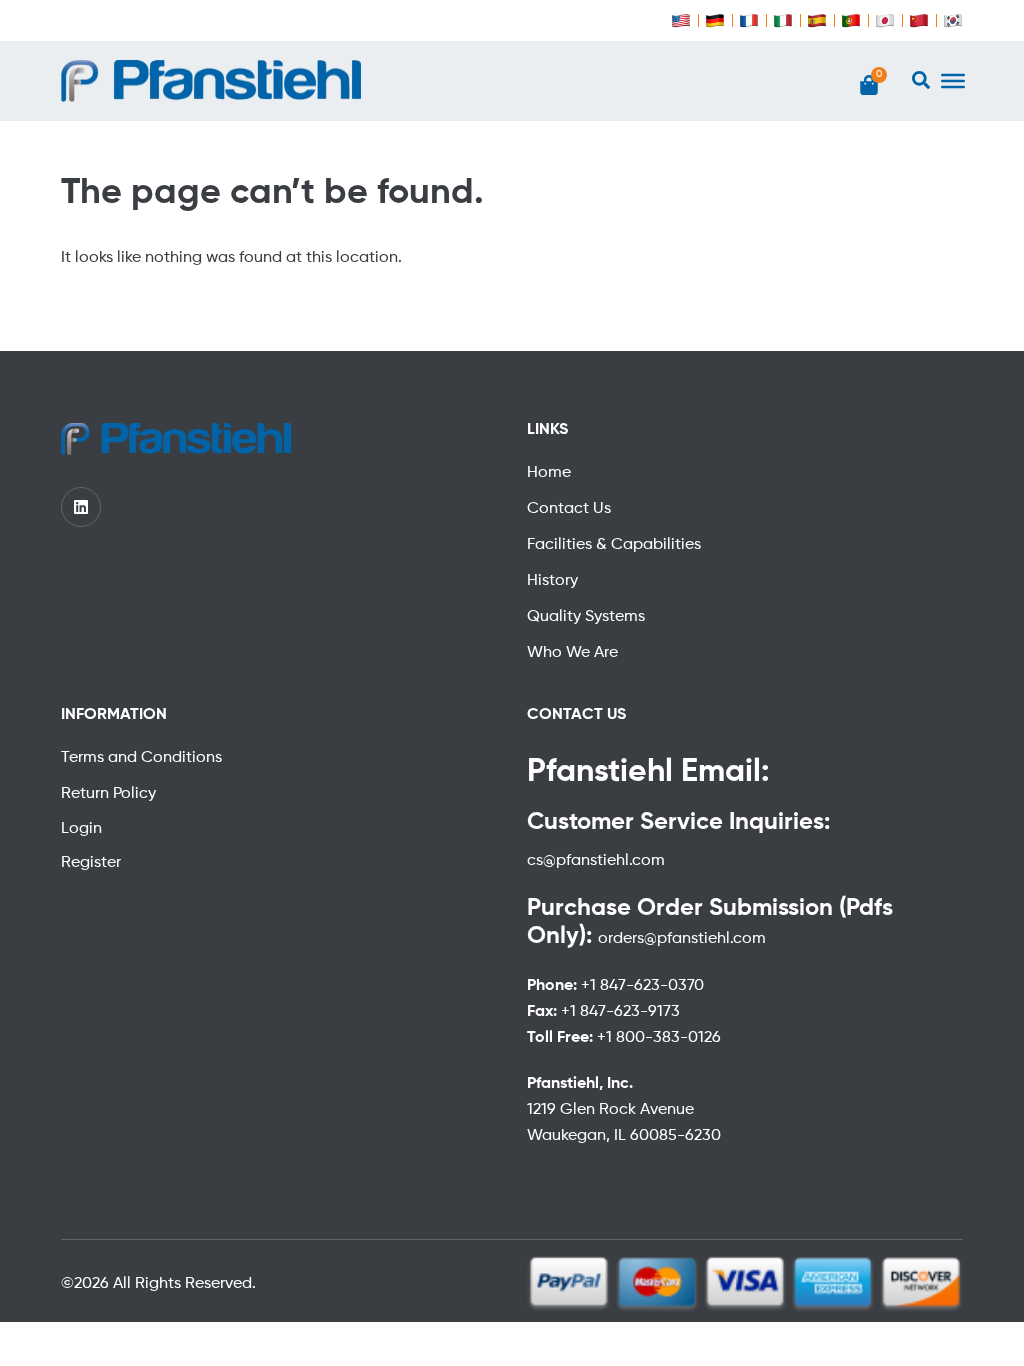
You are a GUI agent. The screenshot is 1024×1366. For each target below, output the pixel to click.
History (552, 581)
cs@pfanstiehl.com (596, 861)
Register (91, 863)
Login (81, 829)
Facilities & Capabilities (614, 545)
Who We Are (572, 653)
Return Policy (108, 794)
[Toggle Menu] (953, 81)
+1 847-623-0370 (642, 986)
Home (549, 473)
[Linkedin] (81, 507)
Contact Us (569, 509)
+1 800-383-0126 (659, 1038)
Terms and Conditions (141, 758)
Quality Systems (586, 617)
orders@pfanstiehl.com (682, 939)
